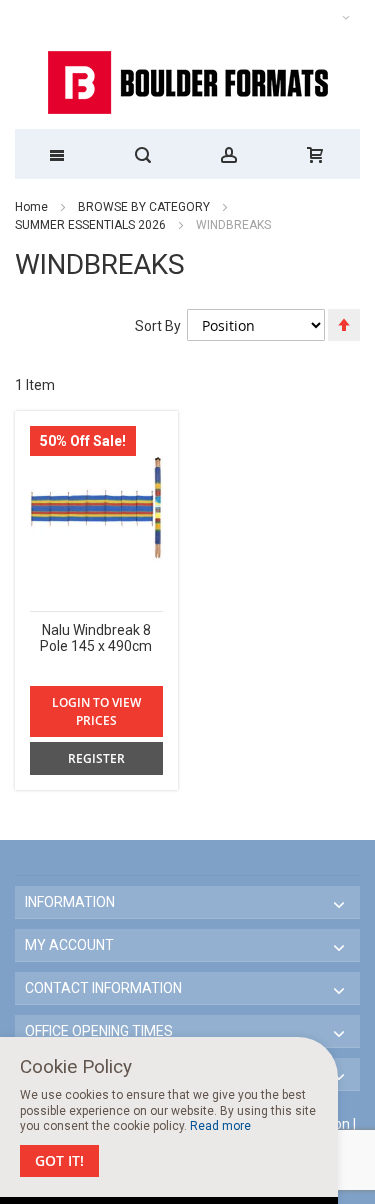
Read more (220, 1126)
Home (31, 207)
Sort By (158, 326)
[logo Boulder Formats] (187, 82)
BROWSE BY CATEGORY (145, 207)
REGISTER (96, 758)
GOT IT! (59, 1160)
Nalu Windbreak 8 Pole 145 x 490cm (96, 638)
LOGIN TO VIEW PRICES (96, 711)
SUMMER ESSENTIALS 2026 (90, 225)
